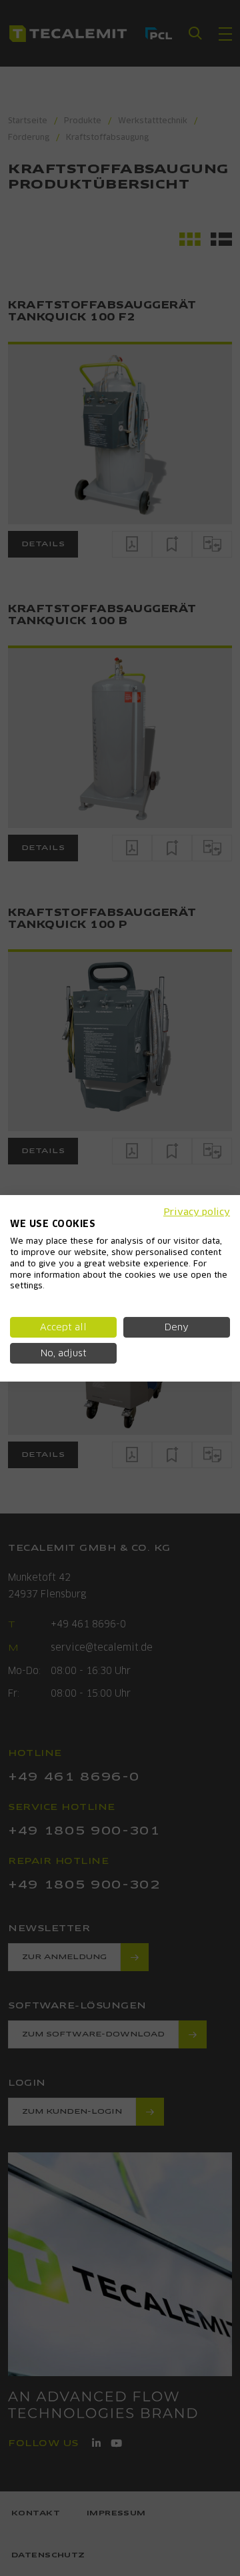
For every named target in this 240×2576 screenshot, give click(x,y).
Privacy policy (197, 1211)
